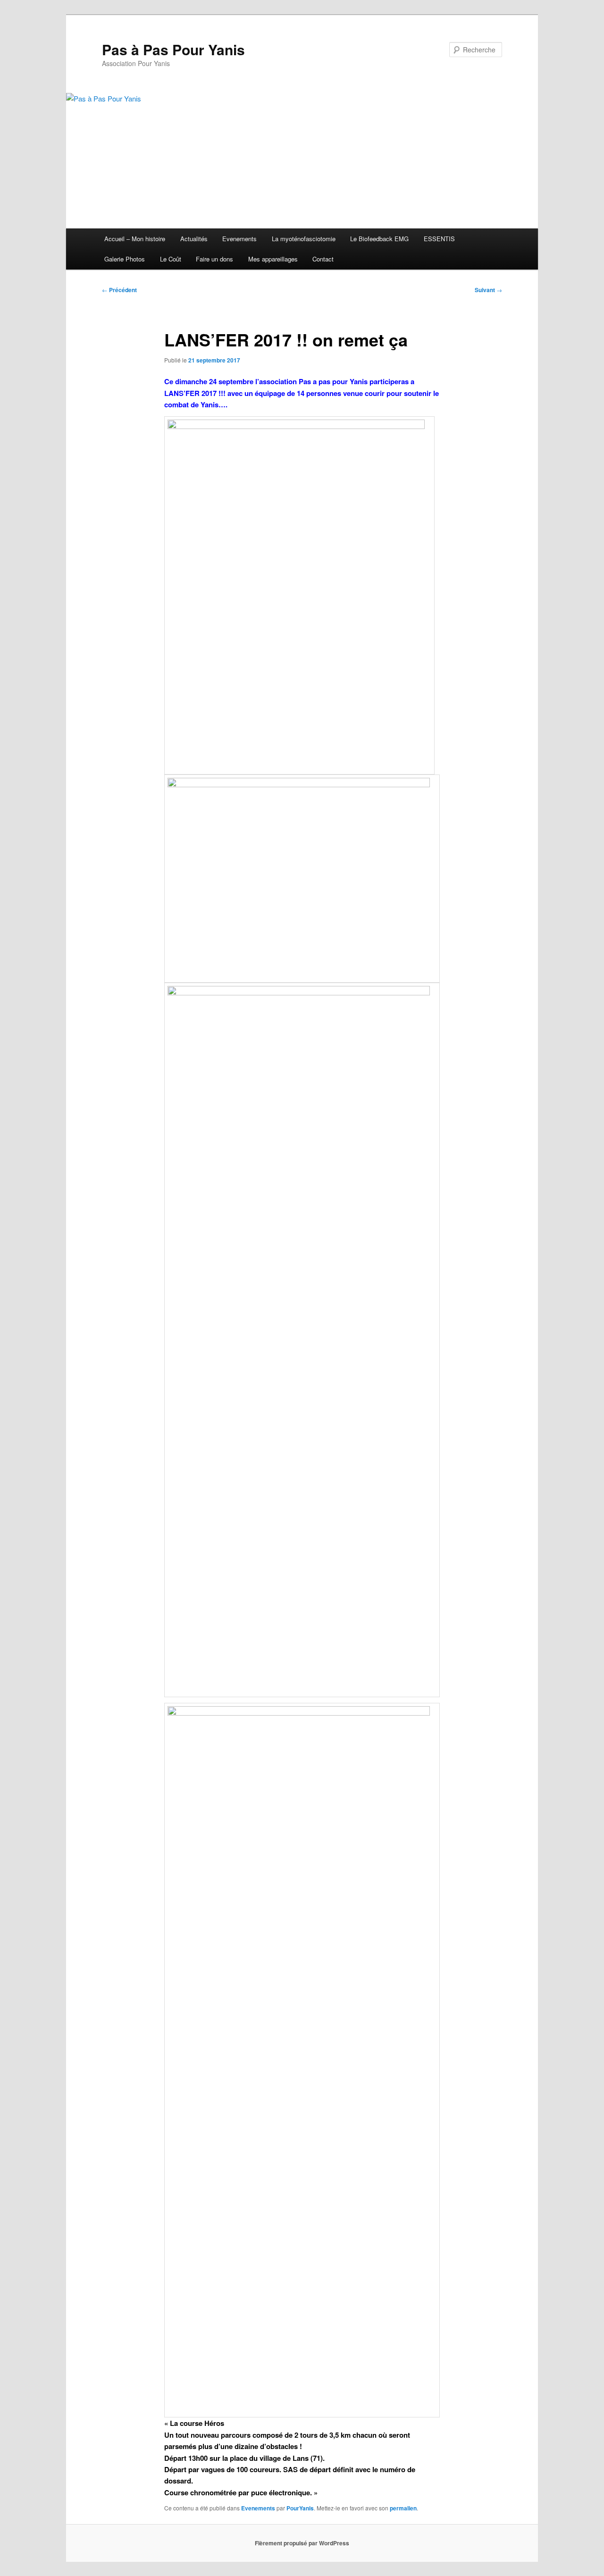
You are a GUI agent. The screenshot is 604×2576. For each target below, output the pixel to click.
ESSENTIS (439, 239)
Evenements (239, 239)
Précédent (119, 290)
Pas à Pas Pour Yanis (173, 49)
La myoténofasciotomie (304, 239)
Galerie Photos (125, 259)
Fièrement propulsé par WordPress (302, 2543)
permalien (403, 2508)
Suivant (488, 290)
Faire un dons (214, 259)
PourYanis (300, 2508)
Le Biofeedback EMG (379, 239)
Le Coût (171, 259)
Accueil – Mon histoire (135, 239)
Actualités (194, 239)
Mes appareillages (273, 259)
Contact (323, 259)
